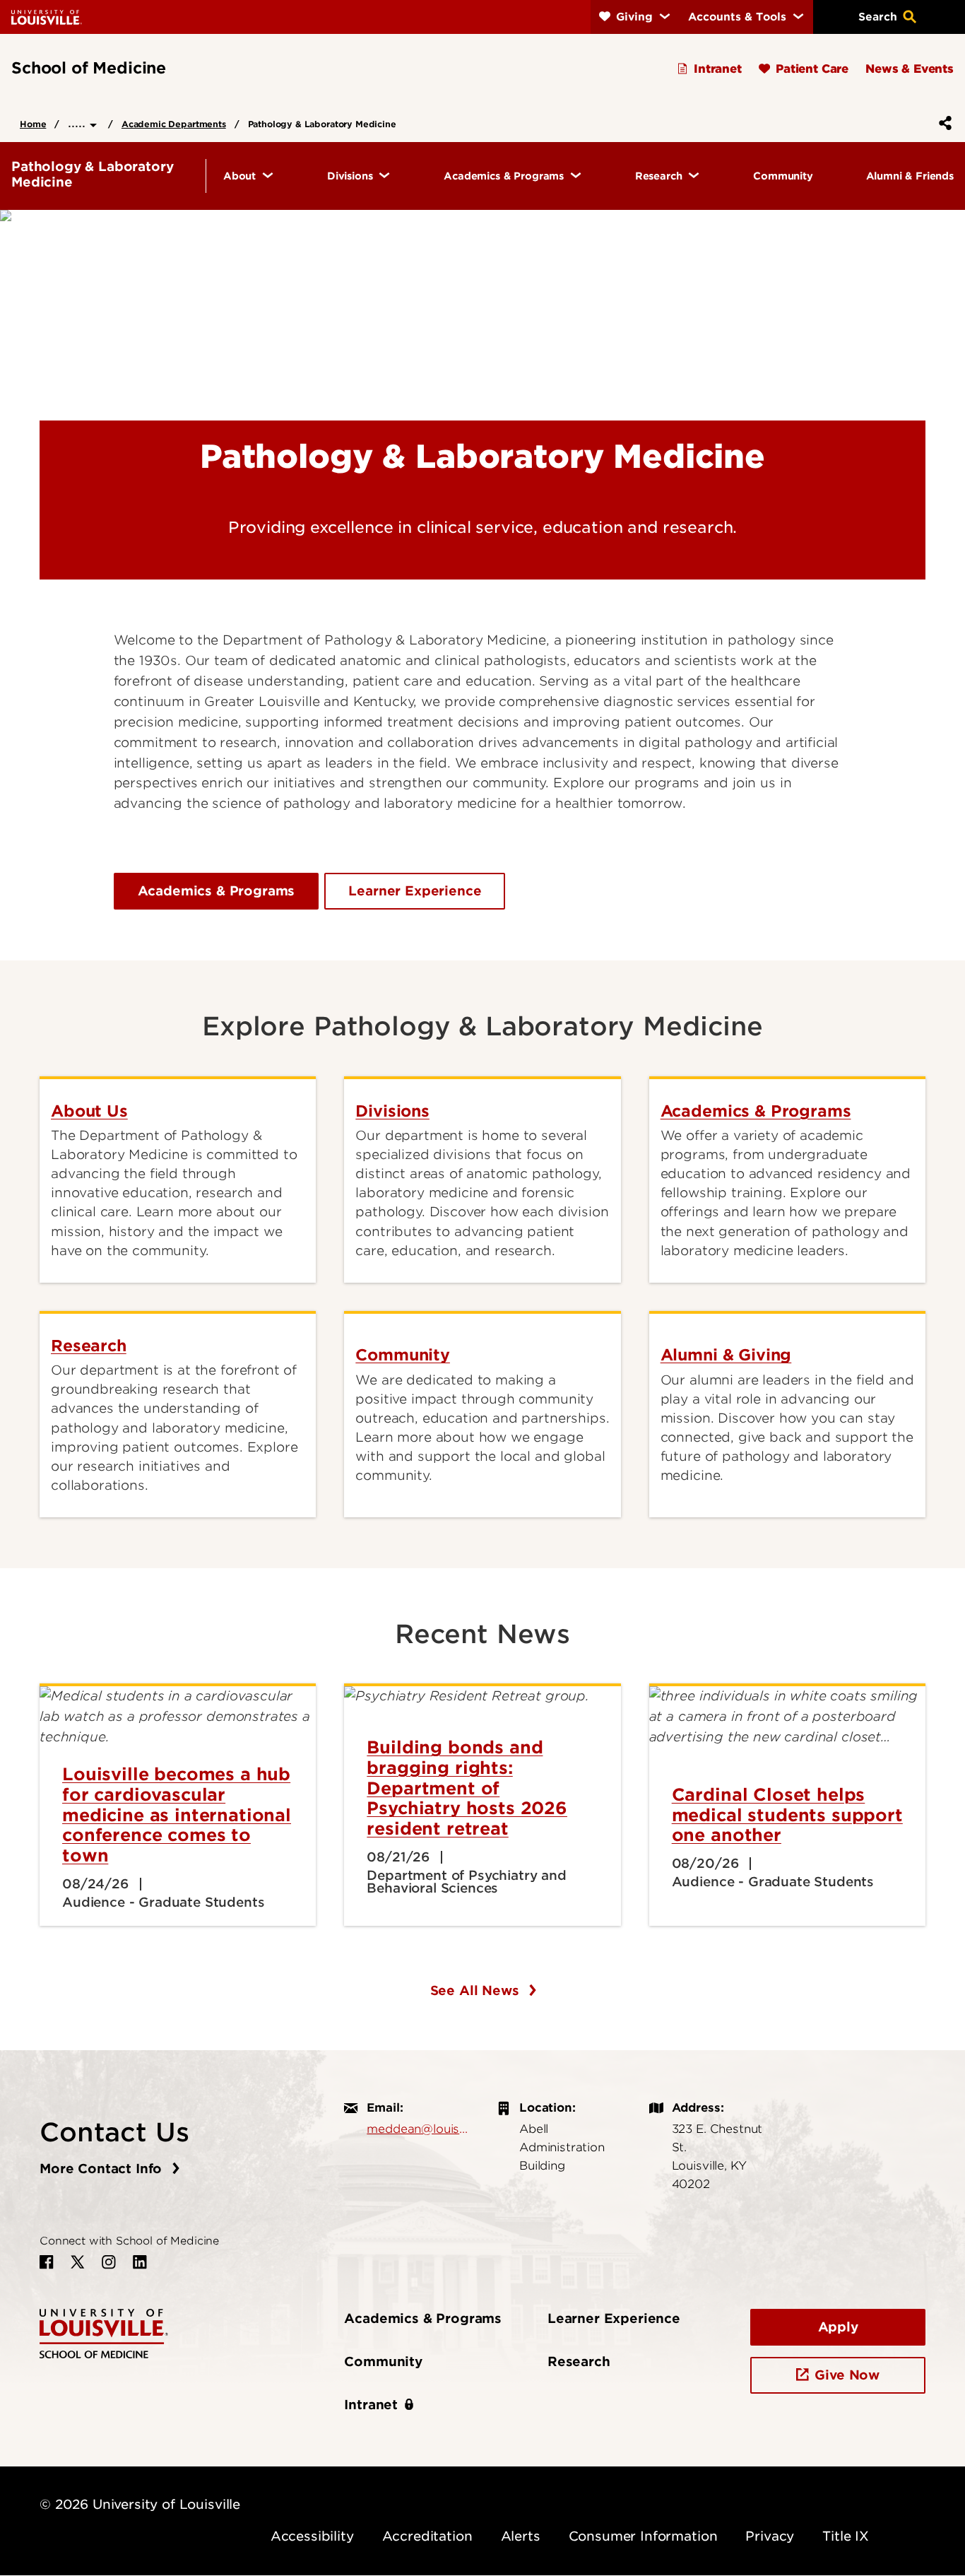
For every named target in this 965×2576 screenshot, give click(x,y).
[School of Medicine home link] (104, 2333)
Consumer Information (643, 2536)
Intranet (371, 2405)
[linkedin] (140, 2262)
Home (33, 124)
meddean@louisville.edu (418, 2129)
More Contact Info (103, 2169)
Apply (838, 2327)
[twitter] (78, 2262)
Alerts (521, 2536)
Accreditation (427, 2536)
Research (579, 2362)
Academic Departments (174, 124)
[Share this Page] (942, 123)
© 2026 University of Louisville (140, 2504)
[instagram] (109, 2262)
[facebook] (47, 2262)
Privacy (770, 2536)
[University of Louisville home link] (47, 17)
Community (383, 2362)
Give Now (847, 2375)
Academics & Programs (217, 891)
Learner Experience (415, 891)
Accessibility (312, 2536)
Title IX (846, 2536)
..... (79, 123)
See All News (477, 1990)
